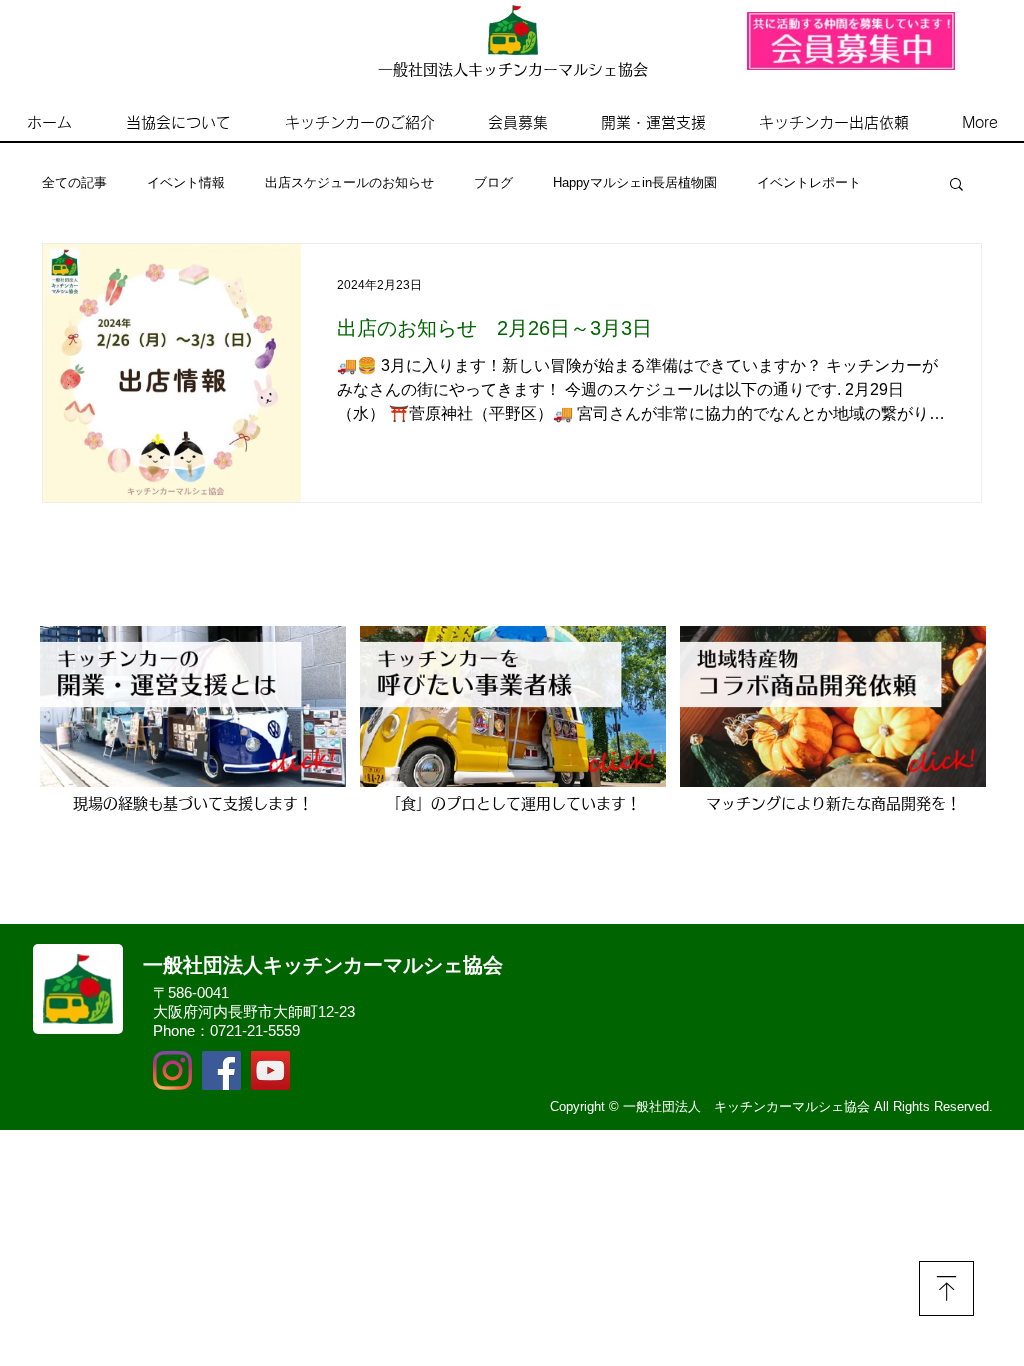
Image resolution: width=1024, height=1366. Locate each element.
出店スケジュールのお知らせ (349, 182)
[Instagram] (172, 1070)
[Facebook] (221, 1070)
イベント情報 (186, 182)
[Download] (946, 1288)
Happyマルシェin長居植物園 (635, 182)
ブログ (493, 182)
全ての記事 (74, 182)
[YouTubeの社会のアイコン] (270, 1070)
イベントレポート (809, 182)
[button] (956, 185)
